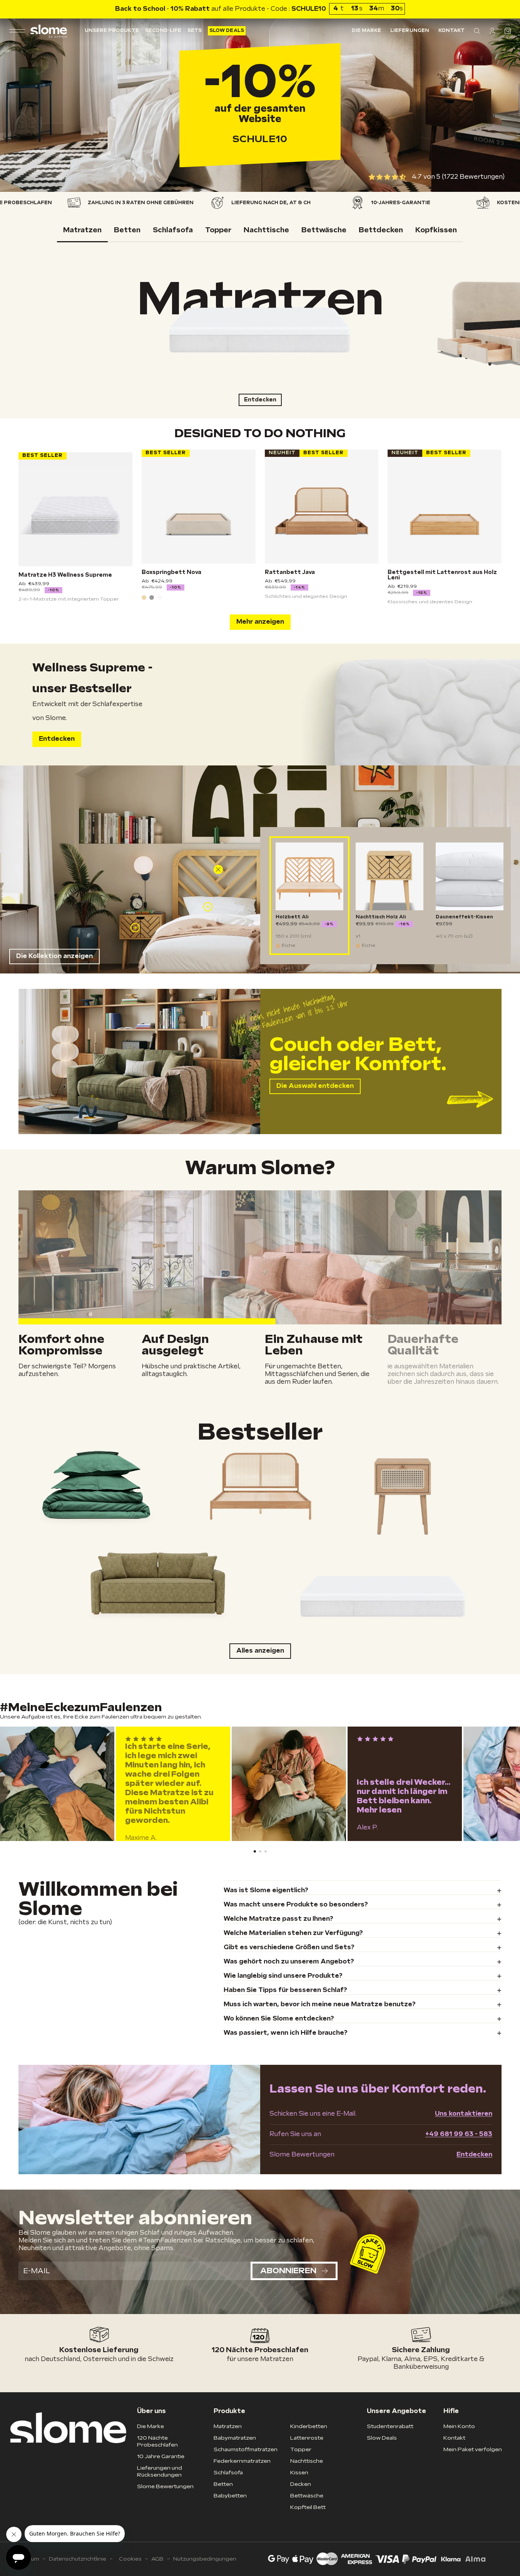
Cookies (130, 2559)
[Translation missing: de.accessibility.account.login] (492, 31)
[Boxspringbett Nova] (199, 507)
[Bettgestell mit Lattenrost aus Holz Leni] (445, 507)
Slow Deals (227, 31)
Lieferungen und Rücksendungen (160, 2471)
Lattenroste (307, 2438)
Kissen (299, 2473)
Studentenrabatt (390, 2426)
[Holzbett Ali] (309, 876)
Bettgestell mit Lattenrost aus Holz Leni (442, 575)
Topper (301, 2449)
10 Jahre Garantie (161, 2456)
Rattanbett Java (290, 572)
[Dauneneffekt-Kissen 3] (208, 907)
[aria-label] (260, 1485)
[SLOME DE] (49, 31)
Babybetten (230, 2496)
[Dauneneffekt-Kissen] (470, 876)
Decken (301, 2484)
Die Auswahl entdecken (315, 1086)
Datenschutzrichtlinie (78, 2559)
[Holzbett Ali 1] (218, 869)
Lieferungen (410, 31)
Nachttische (307, 2461)
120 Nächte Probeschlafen (157, 2441)
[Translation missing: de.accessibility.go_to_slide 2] (266, 1851)
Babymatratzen (235, 2438)
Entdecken (260, 400)
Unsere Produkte (112, 31)
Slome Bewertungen (165, 2486)
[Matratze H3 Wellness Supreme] (75, 509)
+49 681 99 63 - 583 (459, 2134)
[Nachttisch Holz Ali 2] (135, 928)
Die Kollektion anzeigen (54, 956)
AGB (157, 2559)
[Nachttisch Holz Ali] (390, 876)
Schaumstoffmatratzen (246, 2449)
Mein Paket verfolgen (473, 2449)
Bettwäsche (307, 2496)
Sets (195, 31)
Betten (223, 2484)
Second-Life (163, 31)
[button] (477, 31)
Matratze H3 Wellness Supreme (65, 575)
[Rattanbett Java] (322, 507)
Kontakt (451, 31)
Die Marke (366, 31)
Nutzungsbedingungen (205, 2559)
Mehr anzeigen (260, 622)
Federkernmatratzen (242, 2461)
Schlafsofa (228, 2473)
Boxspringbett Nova (171, 572)
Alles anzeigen (260, 1651)
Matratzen (228, 2426)
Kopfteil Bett (308, 2507)
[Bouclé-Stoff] (159, 597)
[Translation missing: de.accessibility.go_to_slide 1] (260, 1851)
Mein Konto (459, 2426)
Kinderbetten (309, 2426)
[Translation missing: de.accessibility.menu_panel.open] (17, 31)
